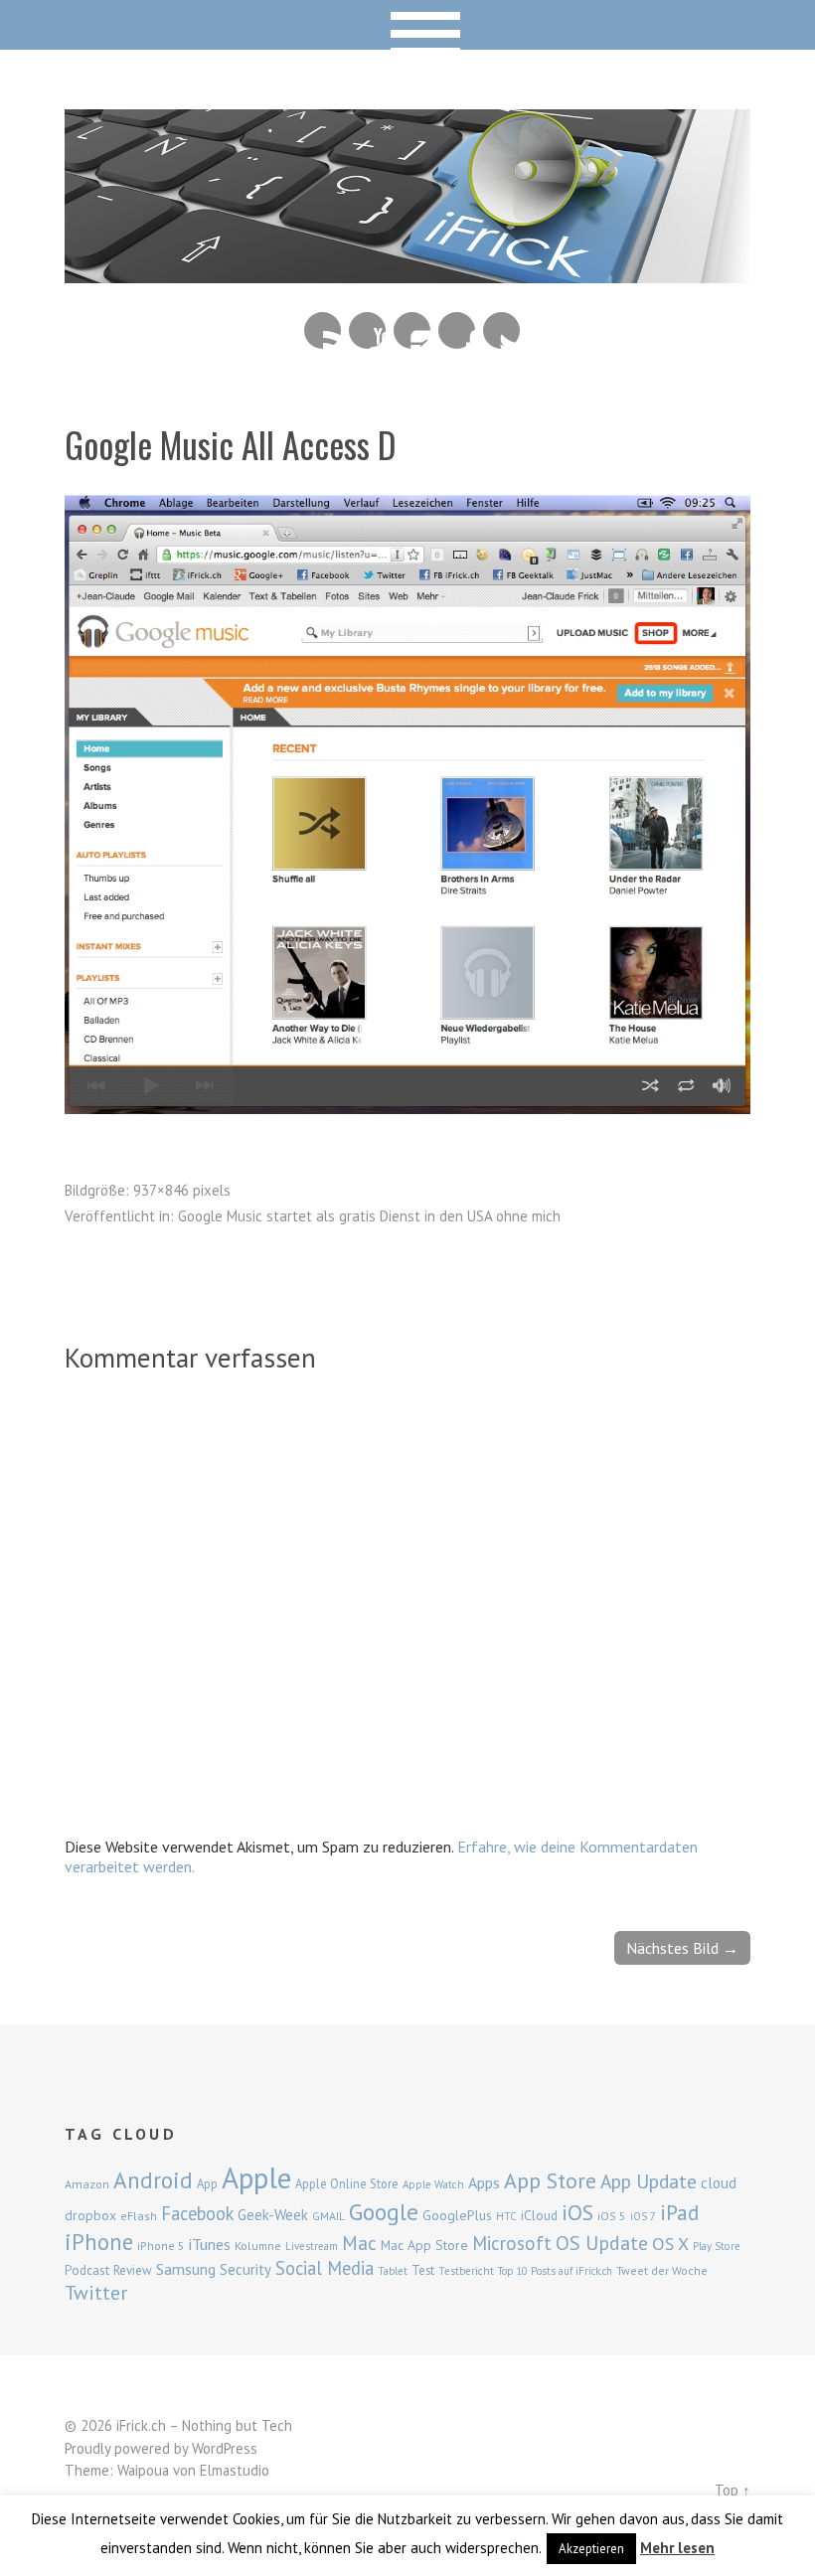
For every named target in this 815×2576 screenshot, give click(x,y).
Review (133, 2270)
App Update (649, 2181)
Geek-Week (273, 2215)
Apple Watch (433, 2184)
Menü (408, 25)
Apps (484, 2182)
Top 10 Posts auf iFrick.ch (555, 2271)
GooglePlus (457, 2215)
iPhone (99, 2242)
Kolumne (258, 2246)
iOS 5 (612, 2216)
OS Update (602, 2243)
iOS (577, 2212)
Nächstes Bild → (682, 1948)
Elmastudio (235, 2470)
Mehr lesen (677, 2548)
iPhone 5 (161, 2246)
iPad (679, 2212)
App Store (550, 2180)
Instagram (412, 330)
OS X (670, 2244)
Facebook (457, 330)
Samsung (186, 2269)
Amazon (87, 2184)
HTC (506, 2216)
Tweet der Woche (662, 2270)
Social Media (325, 2268)
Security (245, 2269)
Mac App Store (424, 2245)
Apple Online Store (347, 2183)
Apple (256, 2177)
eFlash (139, 2216)
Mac (359, 2243)
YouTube (367, 330)
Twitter (501, 330)
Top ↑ (733, 2490)
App (207, 2184)
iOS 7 (643, 2216)
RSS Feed (323, 330)
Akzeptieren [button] (591, 2549)
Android (153, 2179)
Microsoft (512, 2243)
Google (384, 2212)
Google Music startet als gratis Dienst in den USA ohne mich (369, 1216)
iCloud (539, 2215)
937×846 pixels (182, 1190)
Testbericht (466, 2271)
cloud (719, 2182)
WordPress (225, 2448)
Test (423, 2270)
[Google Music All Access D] (407, 1108)
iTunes (210, 2244)
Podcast (87, 2270)
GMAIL (328, 2216)
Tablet (393, 2271)
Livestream (312, 2246)
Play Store (717, 2246)
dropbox (90, 2215)
